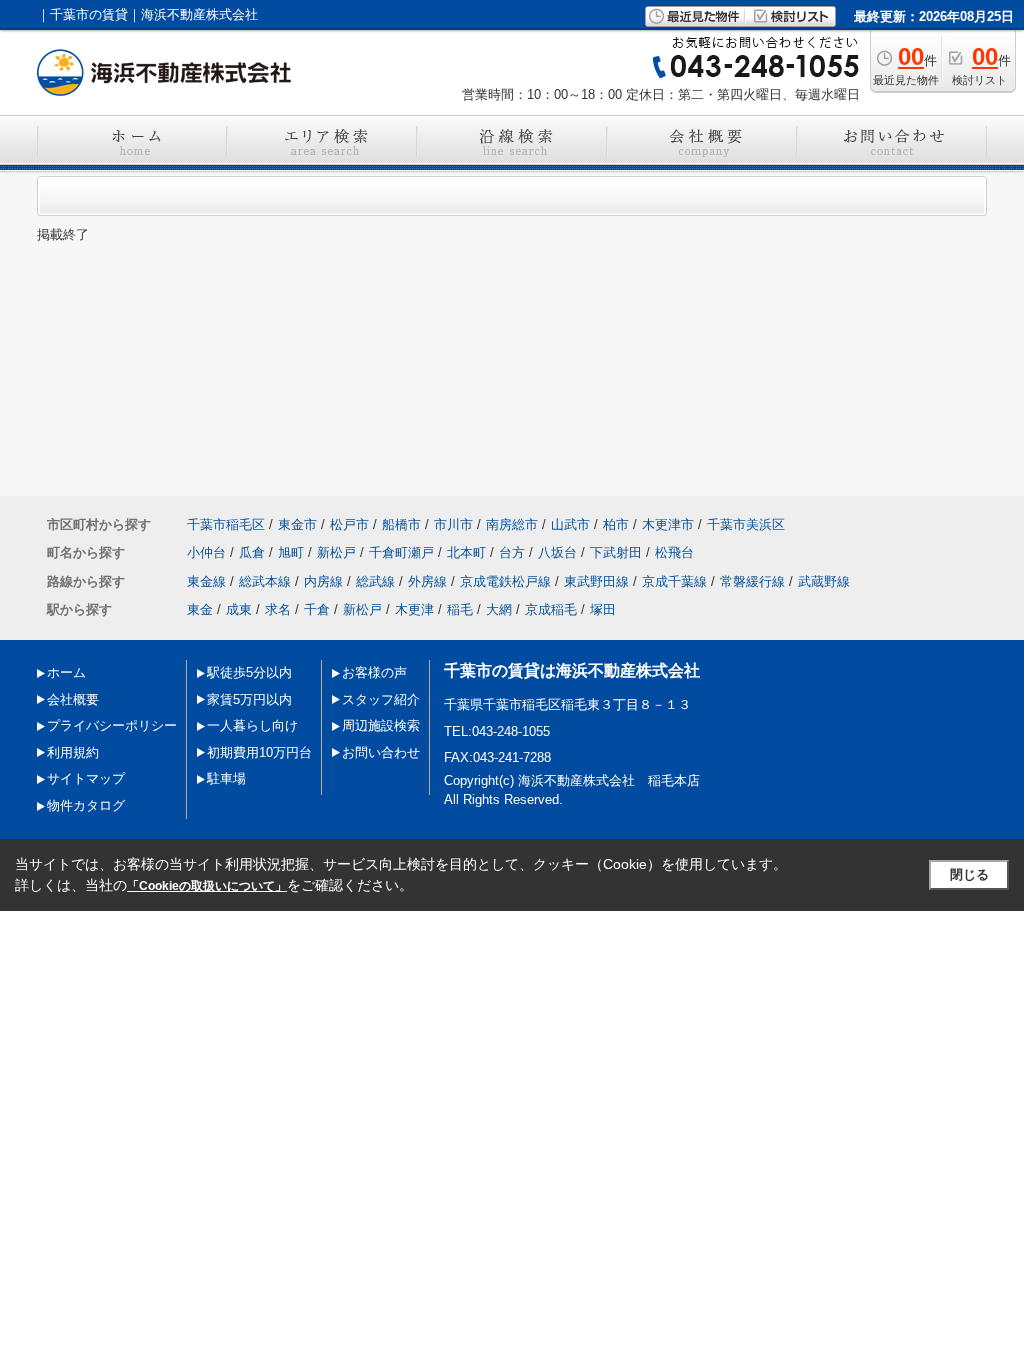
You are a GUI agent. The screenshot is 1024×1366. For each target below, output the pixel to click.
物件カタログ (86, 805)
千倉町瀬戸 (401, 552)
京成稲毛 (551, 609)
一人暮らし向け (252, 725)
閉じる (969, 874)
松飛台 (674, 552)
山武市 (570, 524)
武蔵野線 (824, 581)
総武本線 (265, 581)
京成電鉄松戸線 (505, 581)
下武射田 (616, 552)
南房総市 (512, 524)
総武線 (375, 581)
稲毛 (460, 609)
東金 (200, 609)
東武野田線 (596, 581)
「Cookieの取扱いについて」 (207, 886)
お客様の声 (374, 672)
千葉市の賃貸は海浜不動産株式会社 (572, 670)
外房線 (427, 581)
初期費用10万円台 (259, 752)
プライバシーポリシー (112, 725)
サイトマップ (86, 778)
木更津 (414, 609)
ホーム (66, 672)
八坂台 (557, 552)
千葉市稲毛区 (226, 524)
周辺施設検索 (381, 725)
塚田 (603, 609)
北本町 (466, 552)
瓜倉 (252, 552)
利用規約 (73, 752)
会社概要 (73, 699)
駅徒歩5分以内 (249, 672)
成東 (239, 609)
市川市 (453, 524)
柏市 (616, 524)
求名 (278, 609)
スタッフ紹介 (381, 699)
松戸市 (349, 524)
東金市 (297, 524)
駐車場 (226, 778)
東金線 (206, 581)
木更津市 (668, 524)
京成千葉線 (674, 581)
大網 (499, 609)
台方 (512, 552)
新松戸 (336, 552)
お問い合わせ (381, 752)
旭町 (291, 552)
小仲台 (206, 552)
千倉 (317, 609)
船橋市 (401, 524)
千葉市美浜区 (746, 524)
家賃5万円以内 (249, 699)
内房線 (323, 581)
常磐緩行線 (752, 581)
